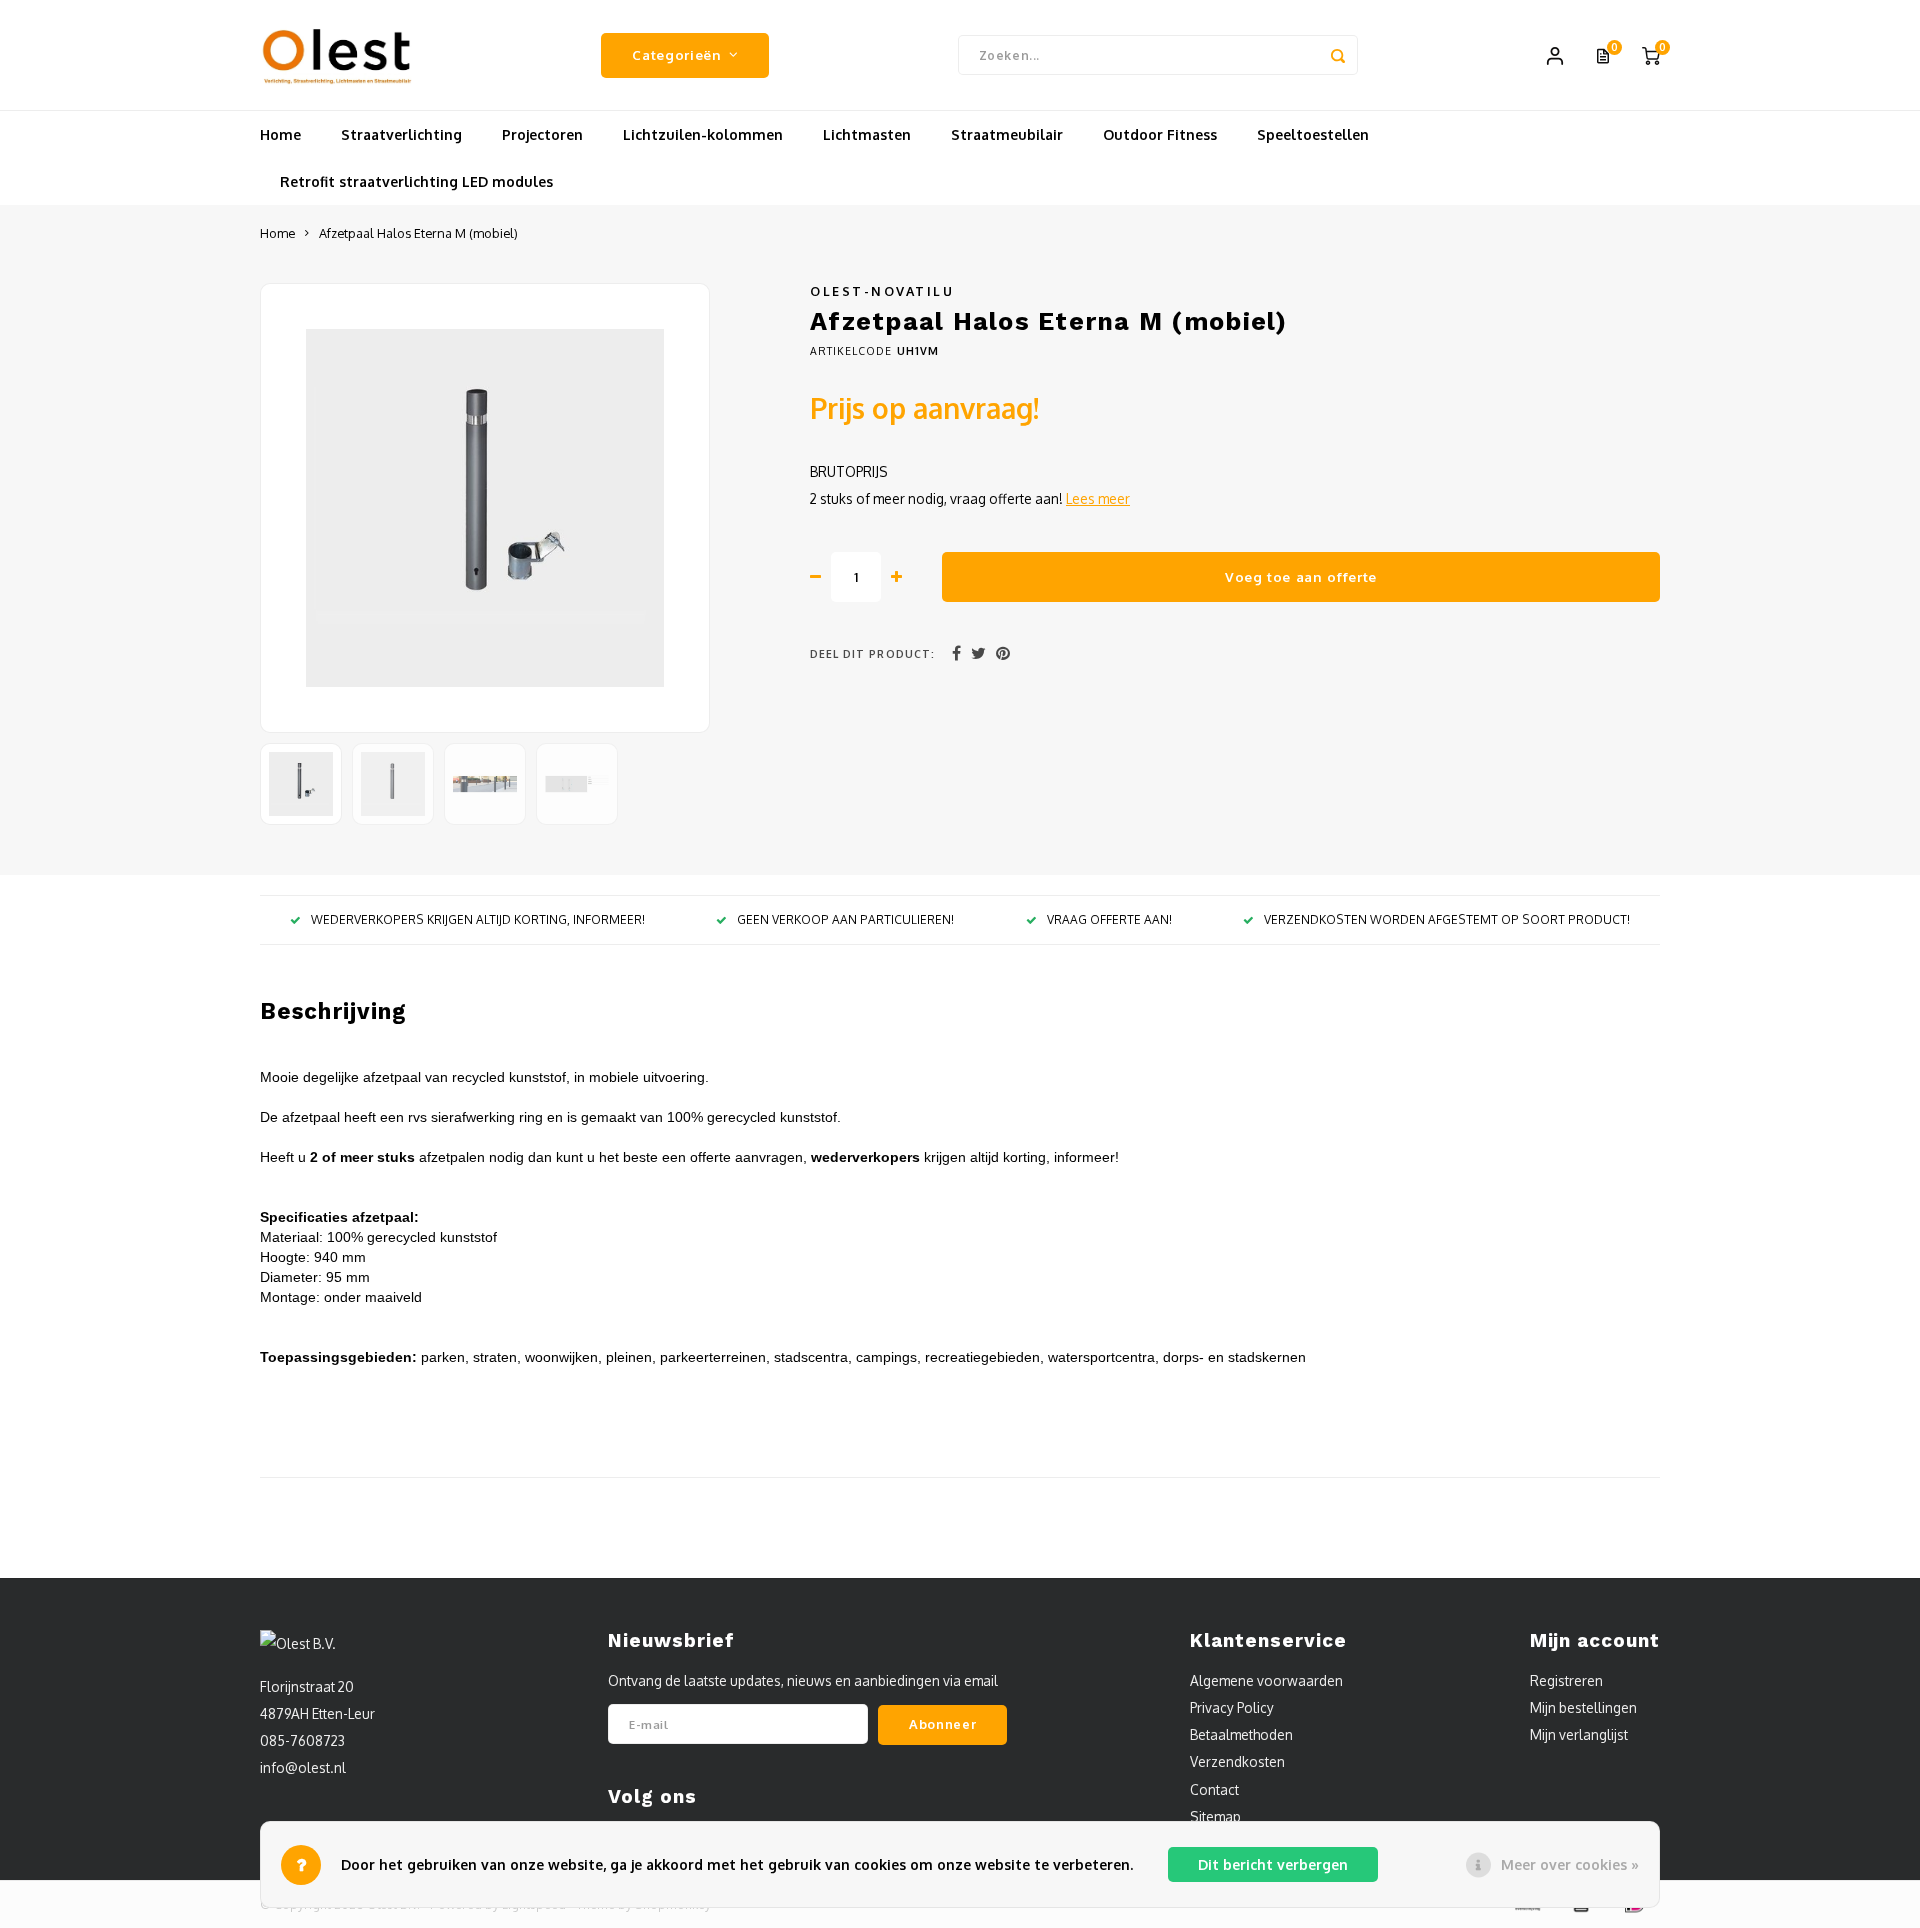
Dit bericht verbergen (1273, 1864)
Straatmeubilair (1007, 134)
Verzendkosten (1237, 1761)
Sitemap (1215, 1816)
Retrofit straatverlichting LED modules (416, 181)
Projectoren (542, 134)
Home (280, 134)
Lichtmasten (867, 134)
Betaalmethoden (1241, 1734)
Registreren (1566, 1680)
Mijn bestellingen (1583, 1707)
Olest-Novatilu (882, 291)
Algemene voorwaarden (1266, 1680)
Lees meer (1098, 498)
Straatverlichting (401, 134)
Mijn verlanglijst (1579, 1734)
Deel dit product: (872, 653)
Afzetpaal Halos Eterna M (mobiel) (418, 233)
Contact (1214, 1789)
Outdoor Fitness (1160, 134)
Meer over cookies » (1570, 1864)
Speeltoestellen (1313, 134)
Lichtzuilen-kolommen (703, 134)
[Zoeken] (1338, 55)
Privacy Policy (1232, 1707)
